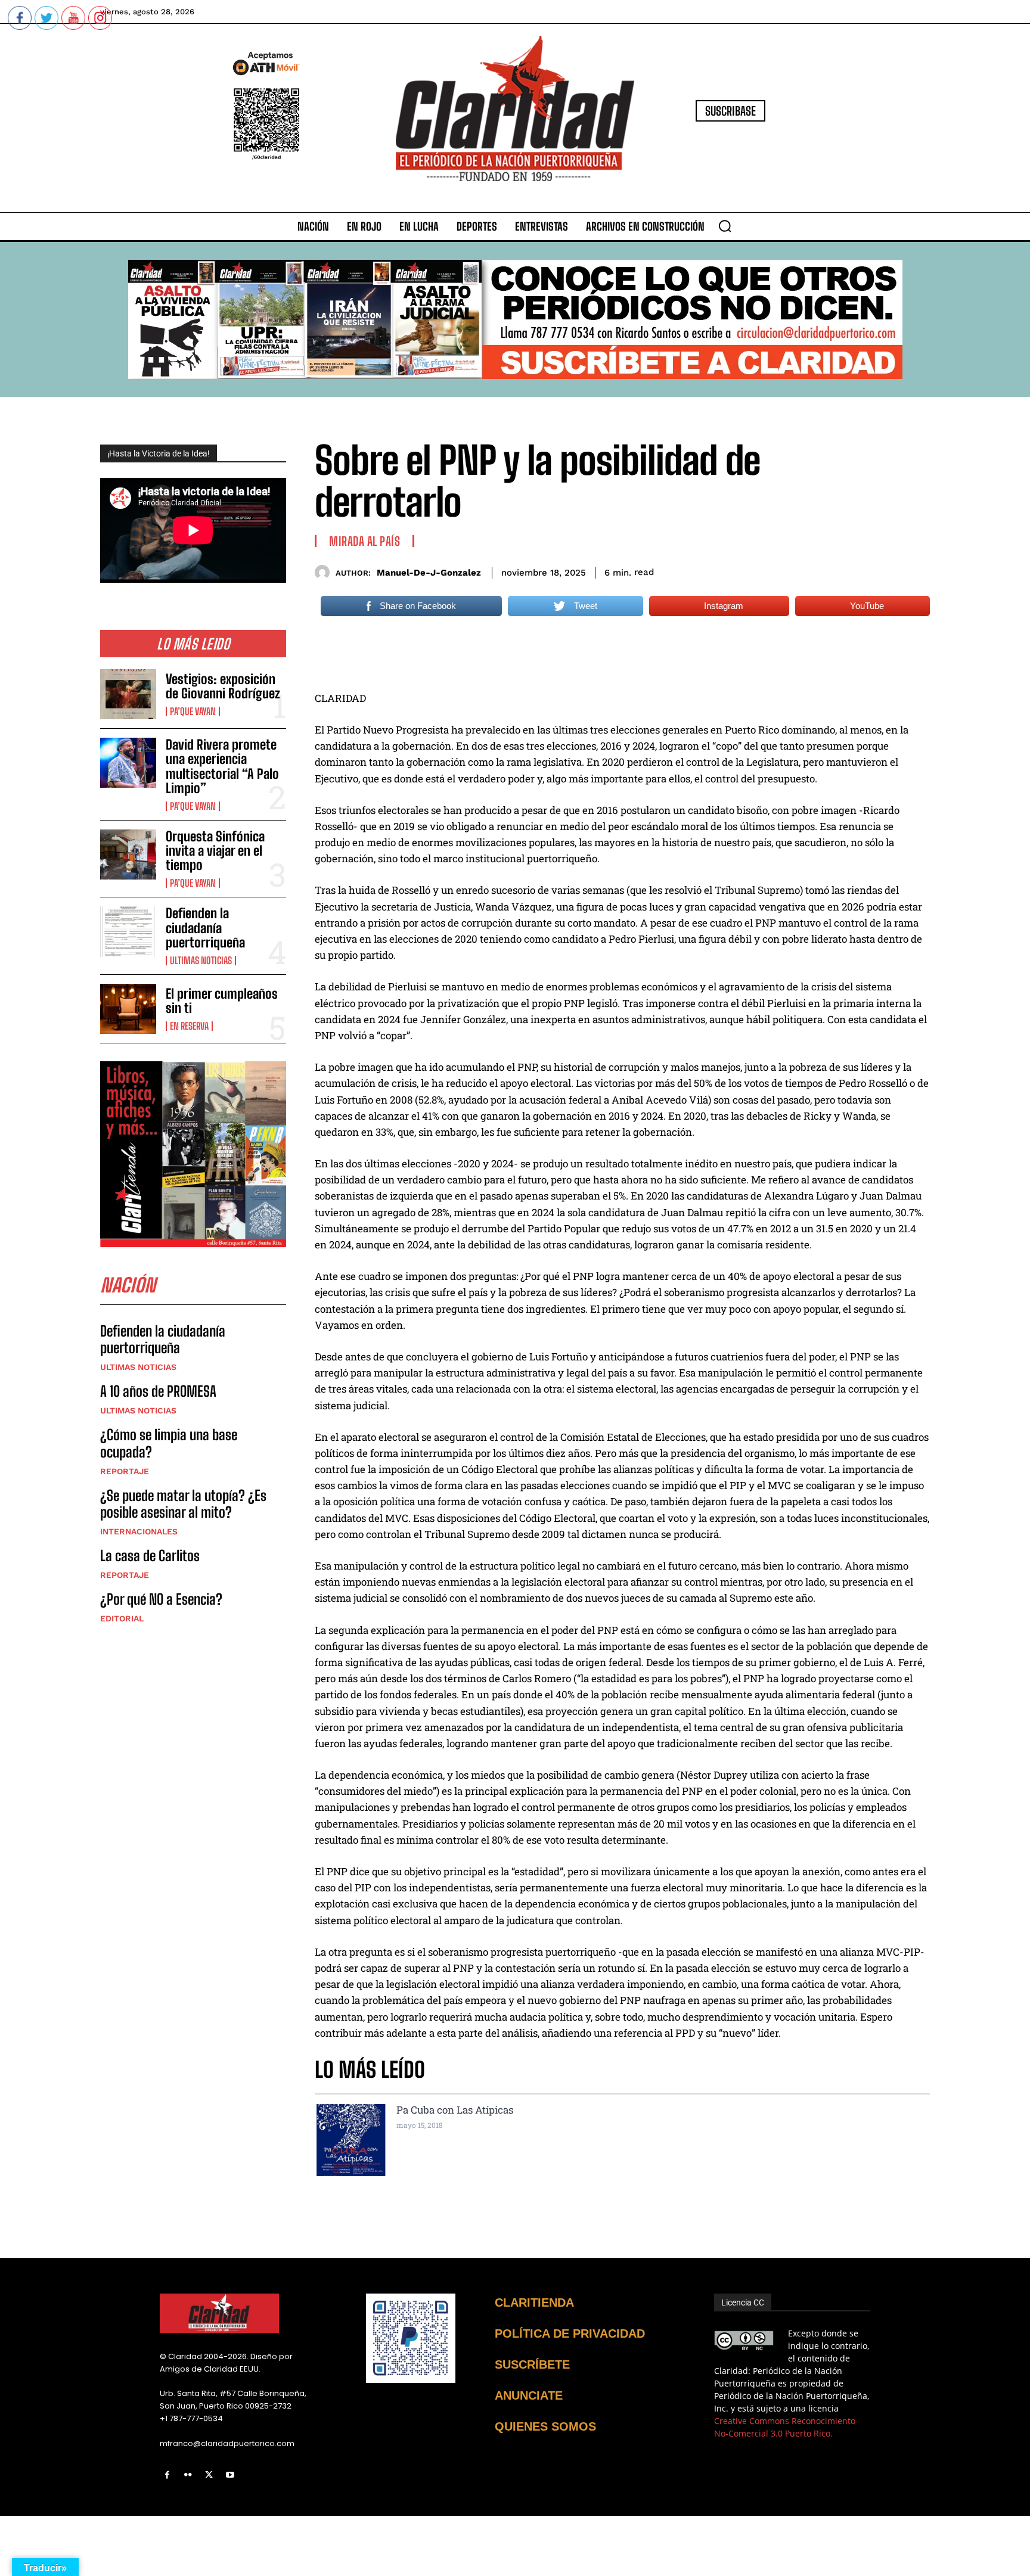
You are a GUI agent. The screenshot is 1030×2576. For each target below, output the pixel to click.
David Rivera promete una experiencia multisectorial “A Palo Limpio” (222, 766)
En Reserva (189, 1026)
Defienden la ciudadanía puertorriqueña (205, 927)
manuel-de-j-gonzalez (429, 573)
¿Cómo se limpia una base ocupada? (169, 1443)
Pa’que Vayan (193, 711)
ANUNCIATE (529, 2395)
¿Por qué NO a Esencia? (163, 1599)
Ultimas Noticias (201, 961)
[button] (725, 226)
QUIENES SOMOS (545, 2426)
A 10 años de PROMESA (158, 1391)
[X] (209, 2475)
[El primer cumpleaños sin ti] (128, 1009)
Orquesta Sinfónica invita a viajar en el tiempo (215, 851)
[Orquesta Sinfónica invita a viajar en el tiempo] (128, 854)
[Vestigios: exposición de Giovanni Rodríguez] (128, 694)
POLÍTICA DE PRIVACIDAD (570, 2333)
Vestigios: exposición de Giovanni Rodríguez (223, 686)
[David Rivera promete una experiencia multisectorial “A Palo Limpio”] (128, 763)
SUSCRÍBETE (532, 2364)
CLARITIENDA (534, 2302)
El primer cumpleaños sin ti (222, 1001)
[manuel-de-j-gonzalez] (325, 572)
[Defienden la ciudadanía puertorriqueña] (128, 931)
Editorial (122, 1618)
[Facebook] (167, 2475)
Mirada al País (364, 541)
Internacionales (139, 1531)
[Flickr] (188, 2475)
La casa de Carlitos (150, 1556)
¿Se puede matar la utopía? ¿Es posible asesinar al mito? (183, 1504)
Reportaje (125, 1471)
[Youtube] (230, 2475)
